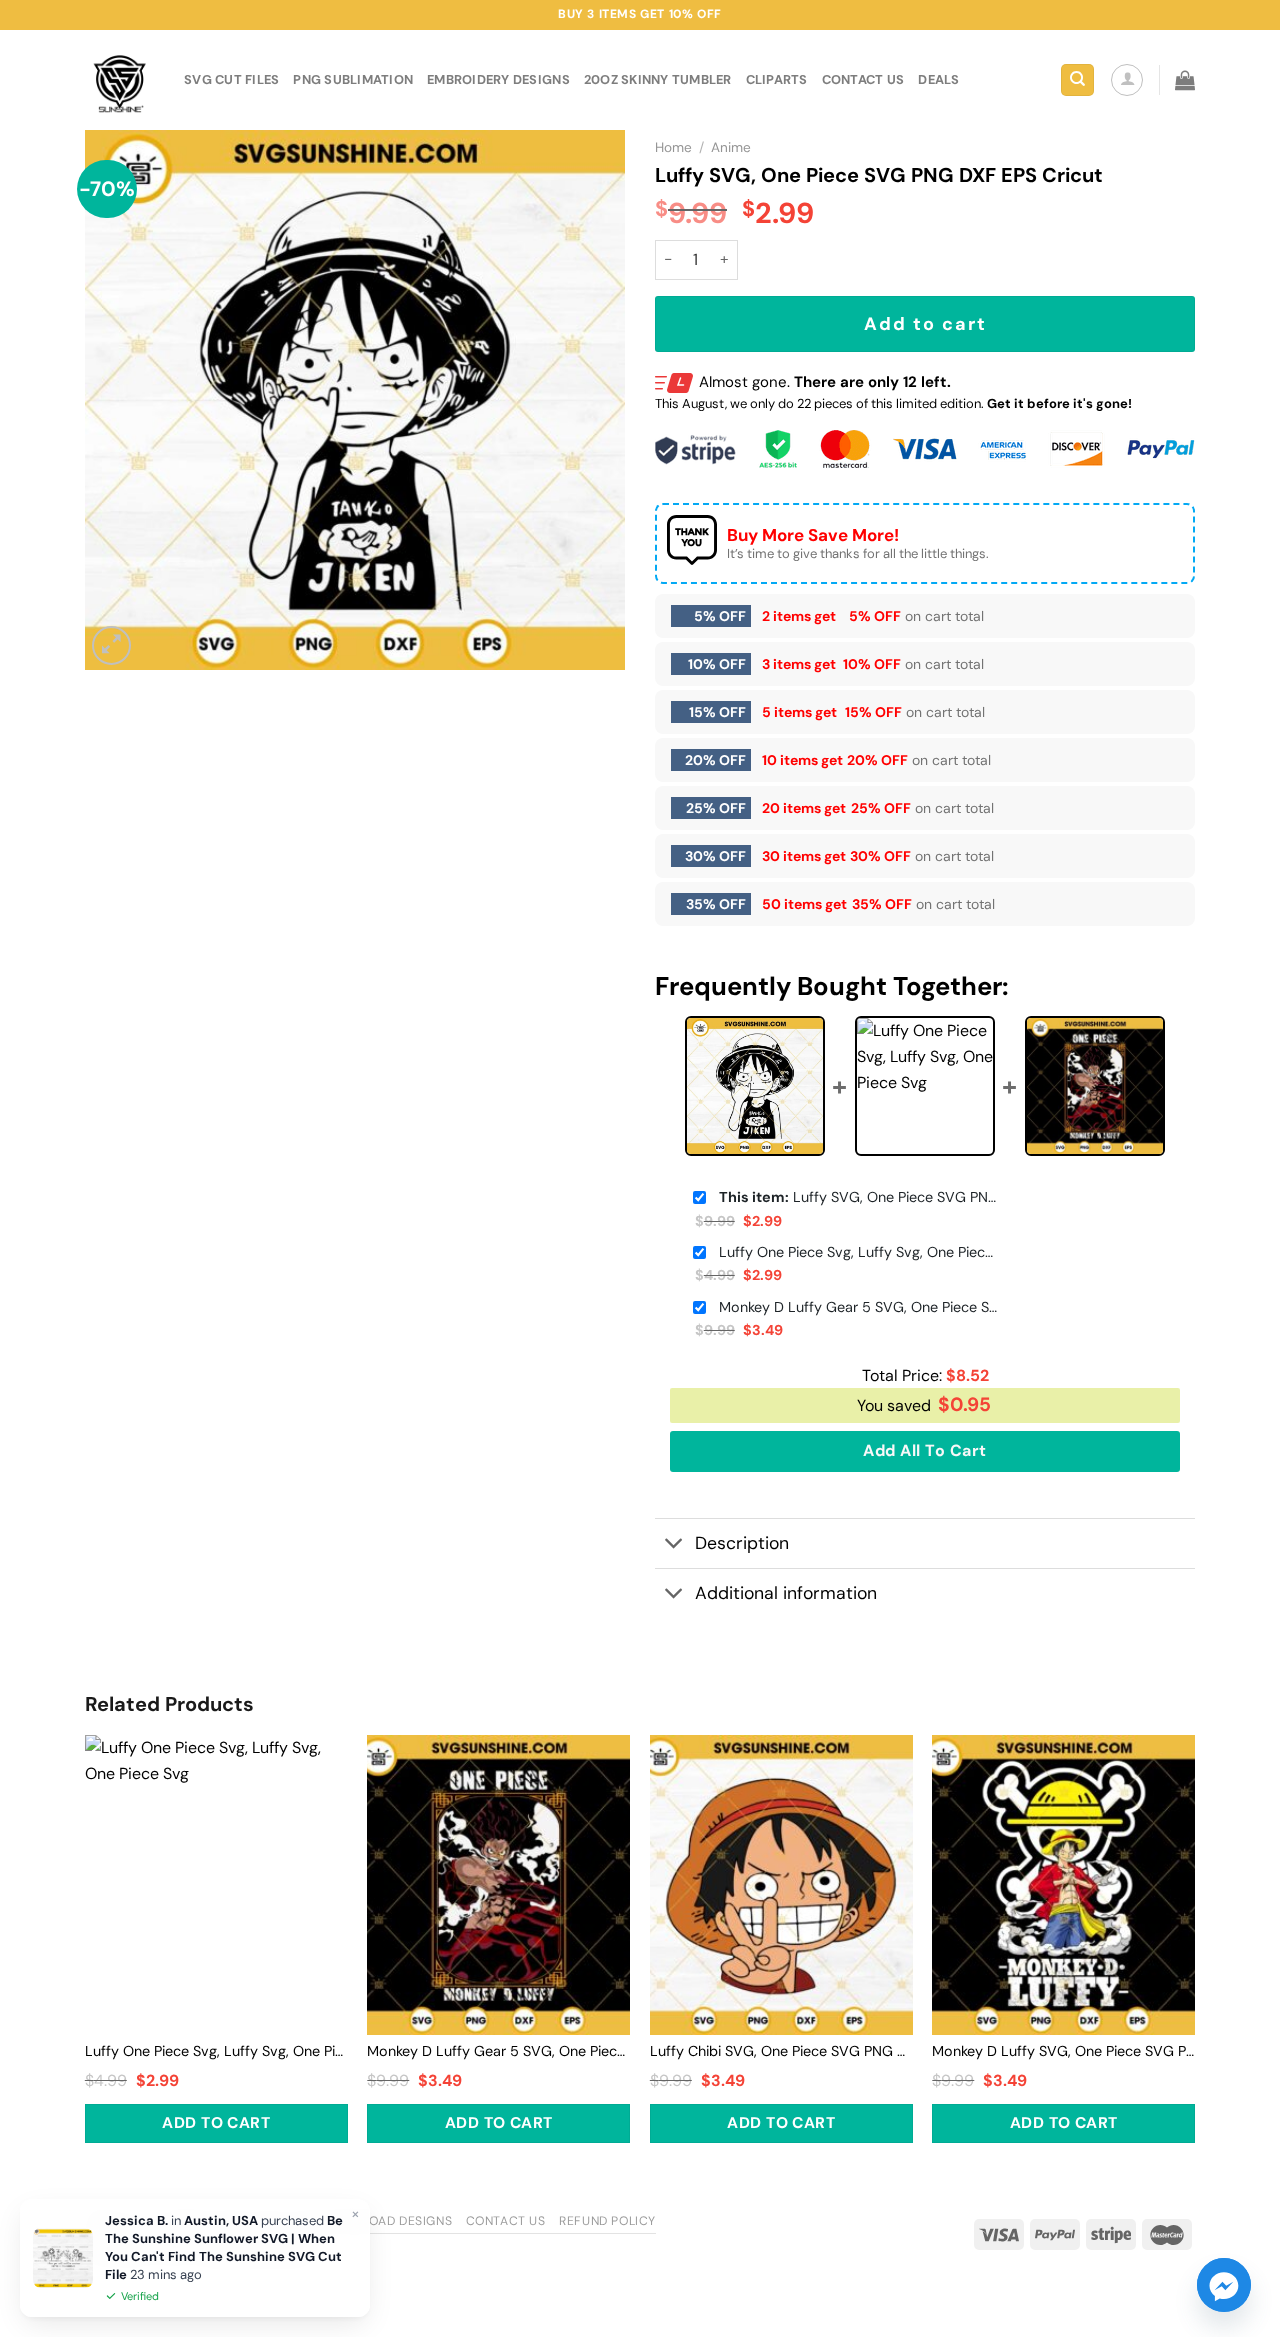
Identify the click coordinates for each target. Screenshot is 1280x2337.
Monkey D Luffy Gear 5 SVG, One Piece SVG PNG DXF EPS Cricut (859, 1307)
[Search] (1077, 80)
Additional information (786, 1593)
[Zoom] (111, 645)
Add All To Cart (924, 1450)
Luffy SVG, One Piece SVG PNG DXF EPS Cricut (859, 1197)
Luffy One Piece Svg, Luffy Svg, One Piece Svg (859, 1252)
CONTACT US (863, 79)
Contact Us (506, 2221)
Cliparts (777, 79)
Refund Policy (607, 2221)
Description (742, 1543)
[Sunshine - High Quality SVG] (119, 80)
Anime (731, 147)
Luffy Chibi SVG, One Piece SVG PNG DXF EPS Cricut (781, 2051)
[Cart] (1185, 80)
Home (673, 147)
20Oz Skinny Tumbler (658, 79)
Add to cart (925, 324)
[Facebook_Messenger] (1224, 2285)
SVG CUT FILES (231, 79)
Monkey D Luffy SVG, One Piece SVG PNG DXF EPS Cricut (1063, 2051)
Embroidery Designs (498, 79)
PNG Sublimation (353, 79)
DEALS (938, 79)
